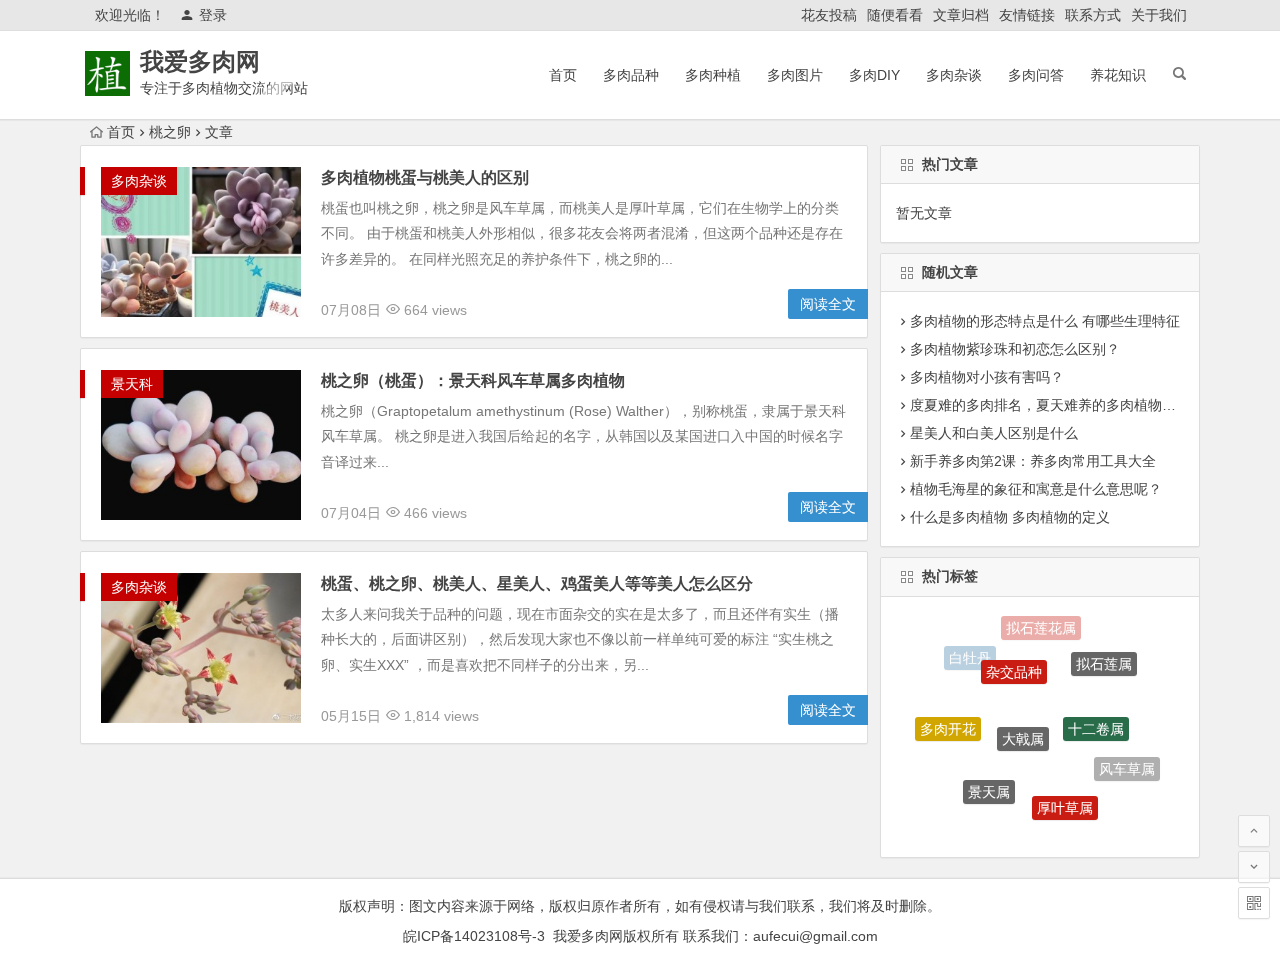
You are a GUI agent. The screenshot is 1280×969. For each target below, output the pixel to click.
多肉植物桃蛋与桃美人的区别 (425, 177)
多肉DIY (874, 75)
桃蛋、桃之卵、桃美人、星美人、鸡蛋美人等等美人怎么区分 (537, 583)
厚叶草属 (1065, 798)
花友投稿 (829, 15)
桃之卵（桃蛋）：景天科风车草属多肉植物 (473, 380)
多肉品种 (631, 75)
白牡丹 (970, 655)
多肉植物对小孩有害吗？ (987, 377)
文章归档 (961, 15)
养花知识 (1118, 75)
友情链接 (1027, 15)
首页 (563, 75)
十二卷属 (1096, 714)
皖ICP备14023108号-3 (474, 936)
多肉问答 (1036, 75)
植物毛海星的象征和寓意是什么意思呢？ (1036, 489)
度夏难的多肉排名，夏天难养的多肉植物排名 (1050, 405)
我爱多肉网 (200, 61)
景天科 (132, 384)
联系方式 (1093, 15)
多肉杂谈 (954, 75)
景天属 (989, 782)
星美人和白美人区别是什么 (994, 433)
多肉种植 (713, 75)
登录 (213, 15)
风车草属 (1127, 765)
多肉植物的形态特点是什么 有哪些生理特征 (1045, 321)
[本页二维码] (1254, 903)
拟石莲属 (1104, 657)
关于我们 (1159, 15)
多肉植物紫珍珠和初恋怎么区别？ (1015, 349)
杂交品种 (1014, 659)
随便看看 (895, 15)
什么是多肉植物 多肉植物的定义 (1010, 517)
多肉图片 (795, 75)
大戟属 (1023, 722)
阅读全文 (828, 304)
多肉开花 (948, 722)
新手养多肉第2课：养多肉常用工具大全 (1033, 461)
